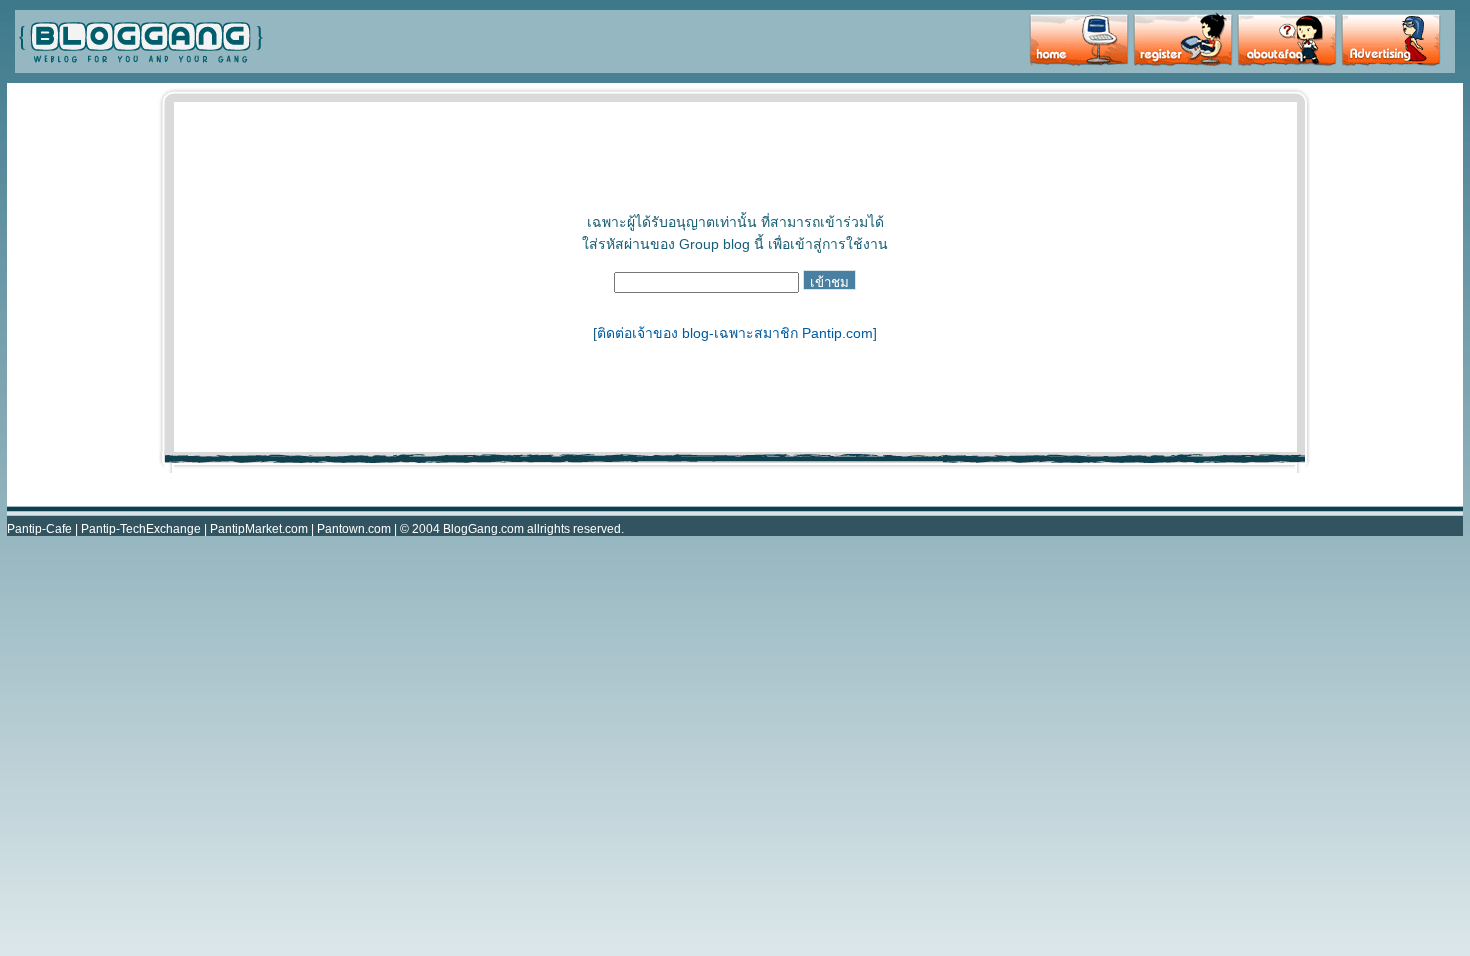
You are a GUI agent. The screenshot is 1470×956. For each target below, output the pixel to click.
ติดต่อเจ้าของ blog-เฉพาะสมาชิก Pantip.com (735, 333)
